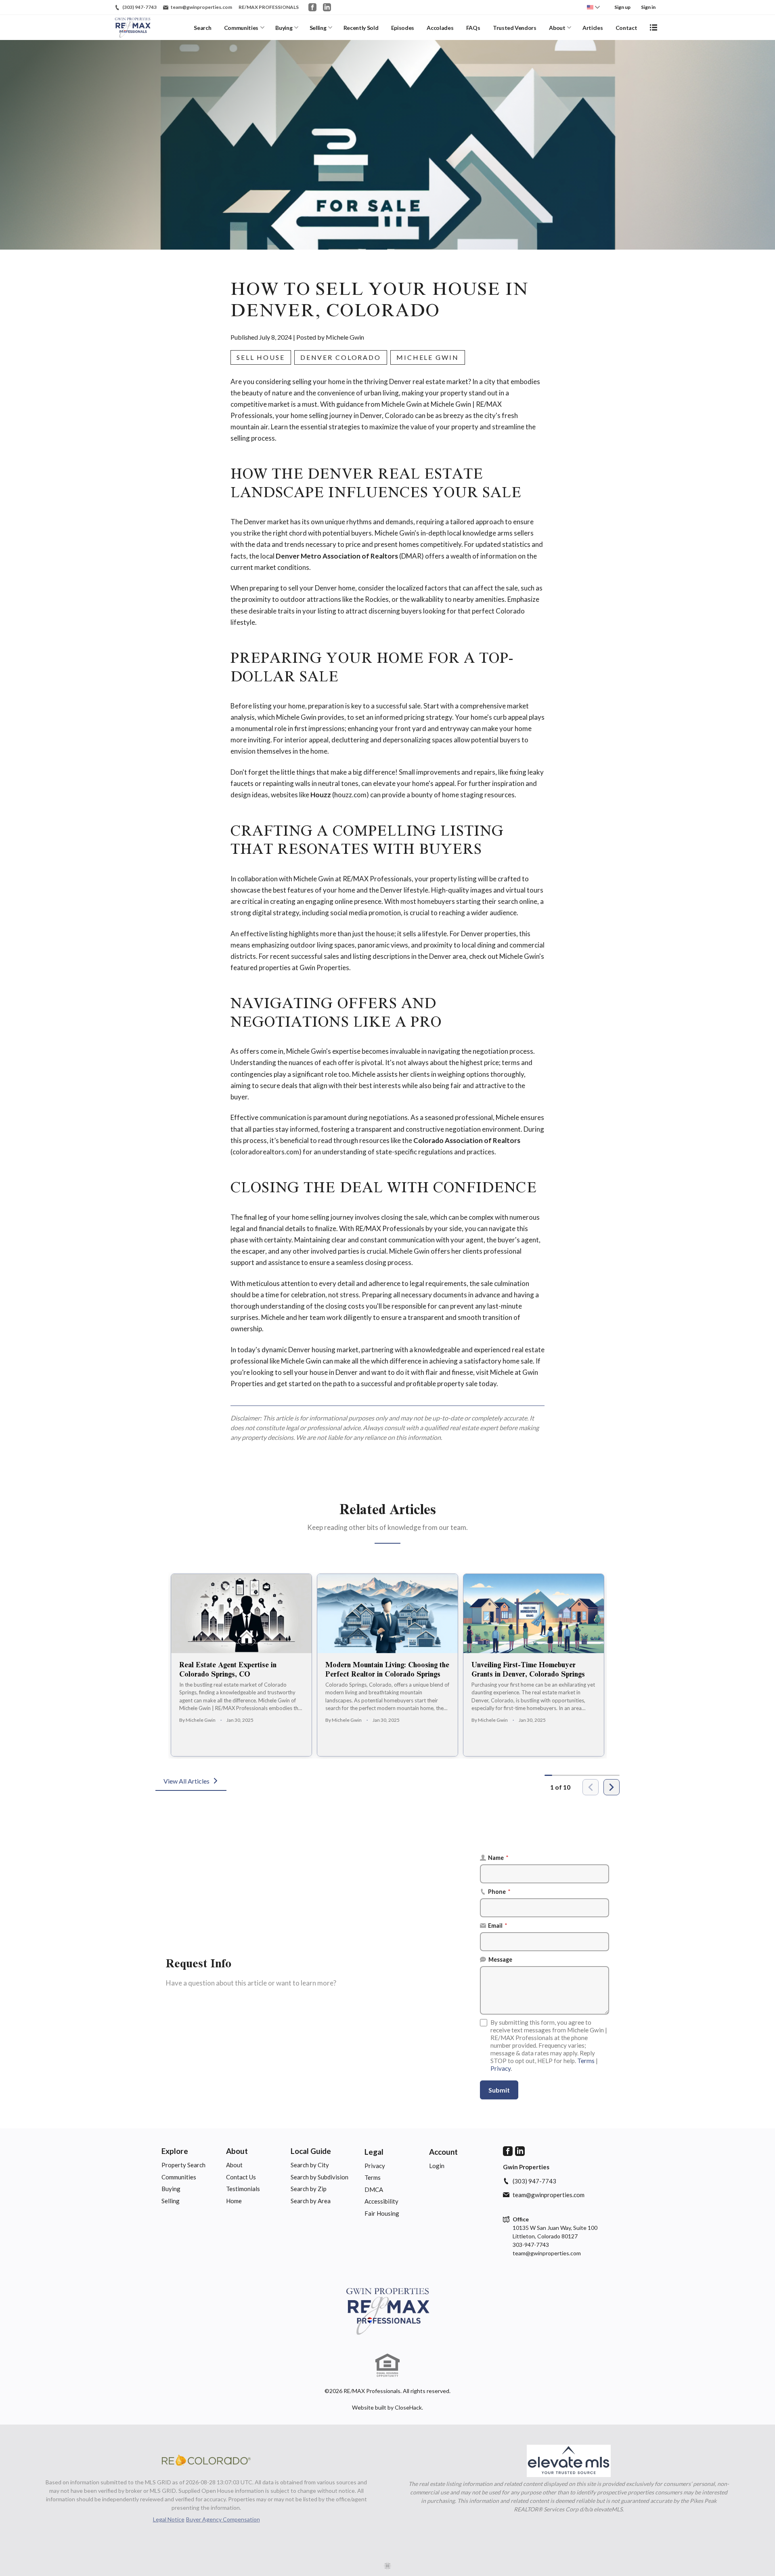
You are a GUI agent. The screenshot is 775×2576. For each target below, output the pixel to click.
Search (202, 28)
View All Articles (186, 1781)
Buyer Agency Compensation (223, 2519)
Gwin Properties (324, 968)
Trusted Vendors (515, 28)
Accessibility (381, 2201)
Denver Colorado (341, 357)
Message (500, 1959)
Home (234, 2201)
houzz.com (350, 795)
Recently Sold (361, 28)
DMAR (411, 556)
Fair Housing (382, 2213)
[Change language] (593, 7)
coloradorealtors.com (266, 1152)
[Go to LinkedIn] (327, 7)
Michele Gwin (428, 357)
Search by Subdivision (319, 2177)
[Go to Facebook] (312, 7)
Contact (626, 28)
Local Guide (311, 2151)
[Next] (612, 1787)
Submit (499, 2090)
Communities (241, 28)
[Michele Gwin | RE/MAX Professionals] (388, 2311)
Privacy (501, 2068)
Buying (284, 28)
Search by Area (311, 2201)
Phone (499, 1892)
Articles (593, 28)
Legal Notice (169, 2519)
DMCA (374, 2189)
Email (498, 1926)
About (557, 28)
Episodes (403, 28)
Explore (175, 2151)
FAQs (473, 28)
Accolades (440, 28)
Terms (586, 2061)
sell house (261, 357)
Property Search (183, 2165)
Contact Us (241, 2177)
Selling (318, 28)
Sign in (648, 7)
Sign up (622, 7)
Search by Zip (309, 2189)
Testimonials (243, 2189)
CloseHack (408, 2407)
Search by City (310, 2165)
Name (498, 1858)
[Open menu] (654, 27)
